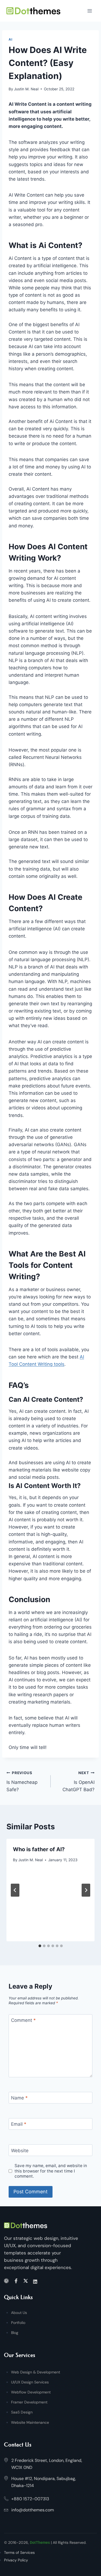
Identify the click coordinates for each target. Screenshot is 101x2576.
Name (19, 2098)
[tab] (40, 1946)
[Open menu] (90, 11)
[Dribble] (7, 2281)
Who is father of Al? (39, 1849)
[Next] (86, 1890)
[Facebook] (17, 2281)
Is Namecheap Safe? (22, 1781)
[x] (27, 2281)
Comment (23, 2020)
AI (10, 39)
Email (19, 2124)
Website (20, 2151)
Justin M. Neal (26, 89)
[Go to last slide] (15, 1890)
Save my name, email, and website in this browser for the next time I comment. (51, 2171)
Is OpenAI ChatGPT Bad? (79, 1781)
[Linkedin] (36, 2281)
